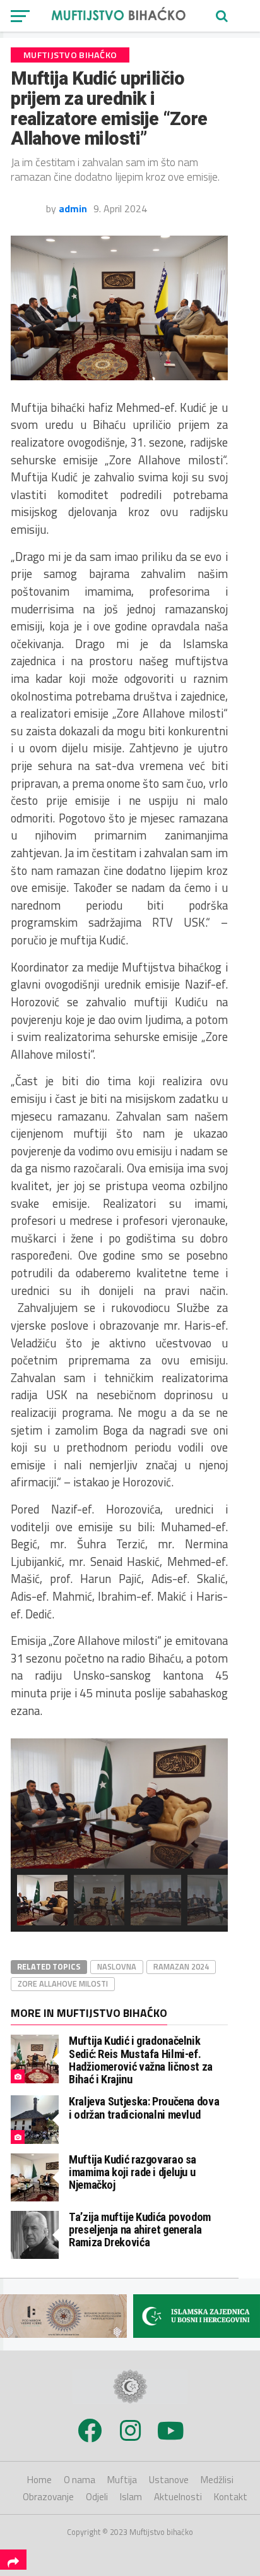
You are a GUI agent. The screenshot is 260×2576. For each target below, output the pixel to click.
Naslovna (117, 1966)
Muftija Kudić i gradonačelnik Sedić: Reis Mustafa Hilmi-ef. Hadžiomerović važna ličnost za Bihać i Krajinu (141, 2060)
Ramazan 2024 (181, 1966)
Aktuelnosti (178, 2497)
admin (73, 208)
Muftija (122, 2480)
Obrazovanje (48, 2497)
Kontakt (231, 2497)
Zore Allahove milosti (63, 1983)
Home (39, 2480)
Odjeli (97, 2497)
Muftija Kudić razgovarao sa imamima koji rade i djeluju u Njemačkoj (133, 2172)
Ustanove (169, 2480)
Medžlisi (217, 2480)
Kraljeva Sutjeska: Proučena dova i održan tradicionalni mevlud (144, 2108)
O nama (80, 2480)
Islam (131, 2497)
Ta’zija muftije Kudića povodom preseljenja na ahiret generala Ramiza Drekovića (140, 2230)
